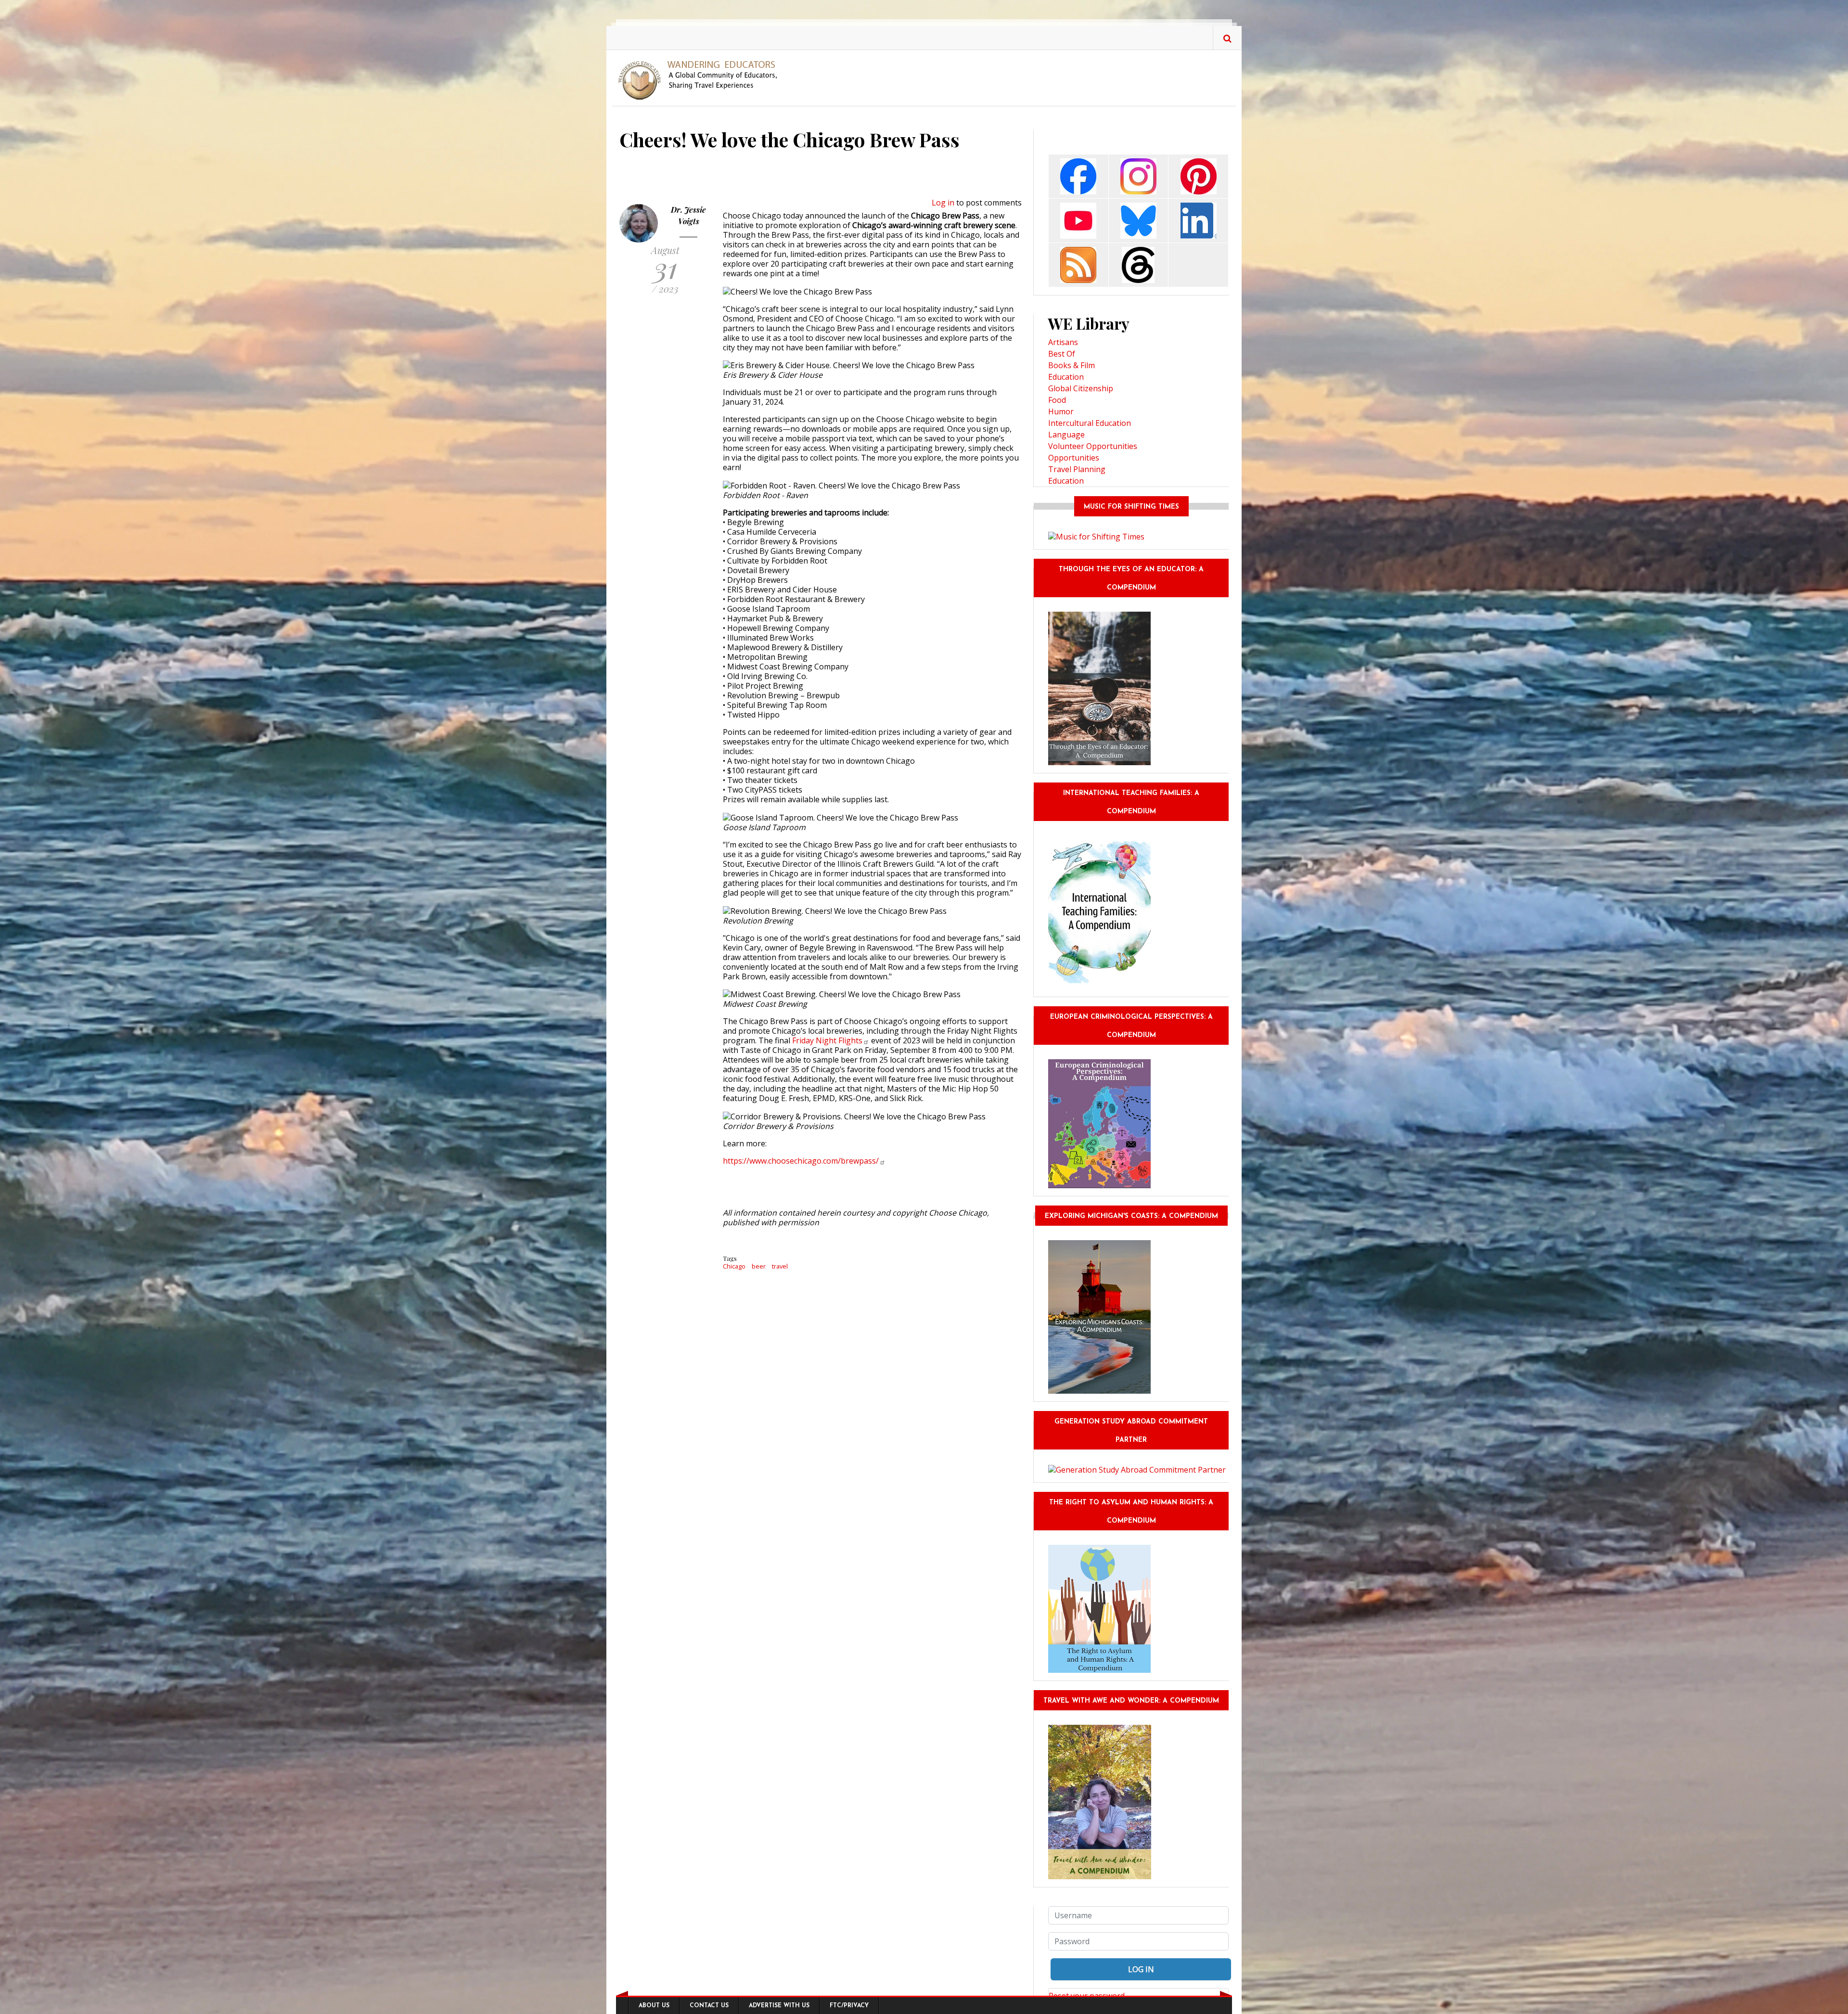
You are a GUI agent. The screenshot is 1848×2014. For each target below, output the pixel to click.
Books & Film (1072, 365)
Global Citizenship (1081, 388)
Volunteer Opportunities (1093, 446)
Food (1057, 400)
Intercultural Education (1090, 423)
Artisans (1063, 342)
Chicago (734, 1266)
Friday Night (827, 1040)
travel (780, 1266)
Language (1066, 435)
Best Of (1062, 354)
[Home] (701, 79)
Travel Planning (1077, 469)
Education (1066, 377)
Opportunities (1074, 458)
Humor (1061, 411)
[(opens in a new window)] (1078, 175)
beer (759, 1266)
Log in (943, 203)
